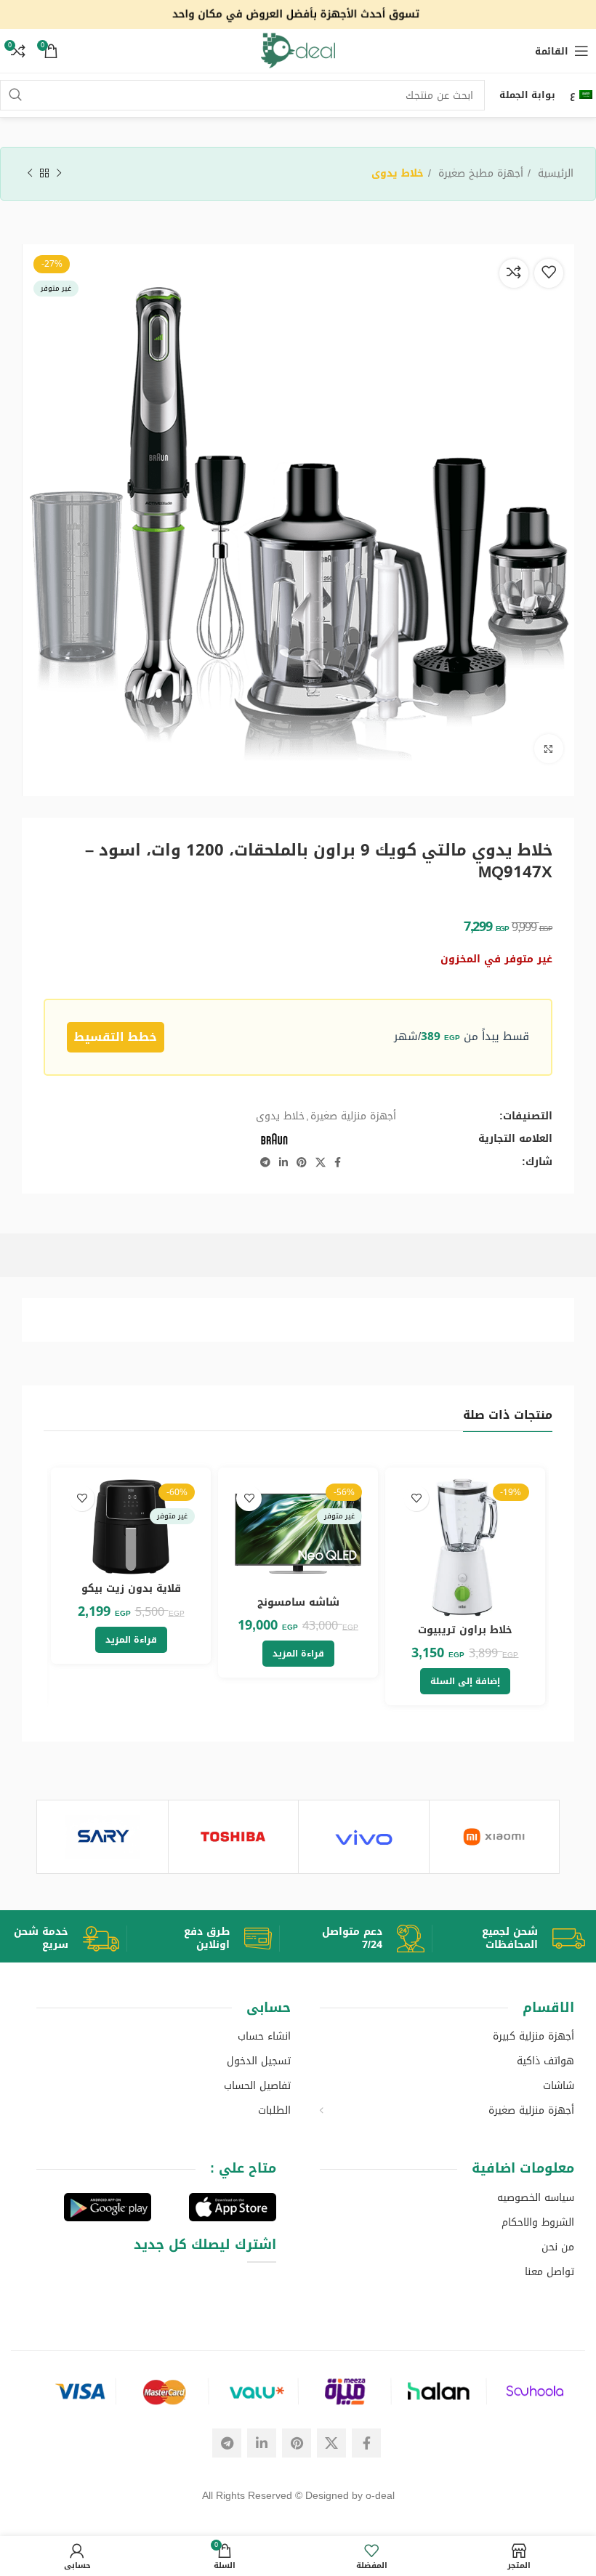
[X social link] (321, 1162)
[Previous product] (59, 174)
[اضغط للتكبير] (549, 749)
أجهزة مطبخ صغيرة (479, 174)
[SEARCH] (15, 95)
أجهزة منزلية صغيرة (353, 1116)
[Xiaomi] (494, 1837)
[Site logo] (298, 16)
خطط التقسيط (116, 1037)
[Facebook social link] (338, 1162)
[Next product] (30, 174)
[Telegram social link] (265, 1162)
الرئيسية (554, 174)
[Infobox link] (527, 1939)
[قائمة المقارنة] (514, 272)
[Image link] (298, 2392)
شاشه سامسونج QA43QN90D (298, 1610)
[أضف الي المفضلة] (549, 272)
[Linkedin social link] (283, 1162)
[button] (465, 1681)
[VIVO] (363, 1837)
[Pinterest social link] (302, 1162)
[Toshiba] (233, 1837)
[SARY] (102, 1837)
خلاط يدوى (398, 174)
